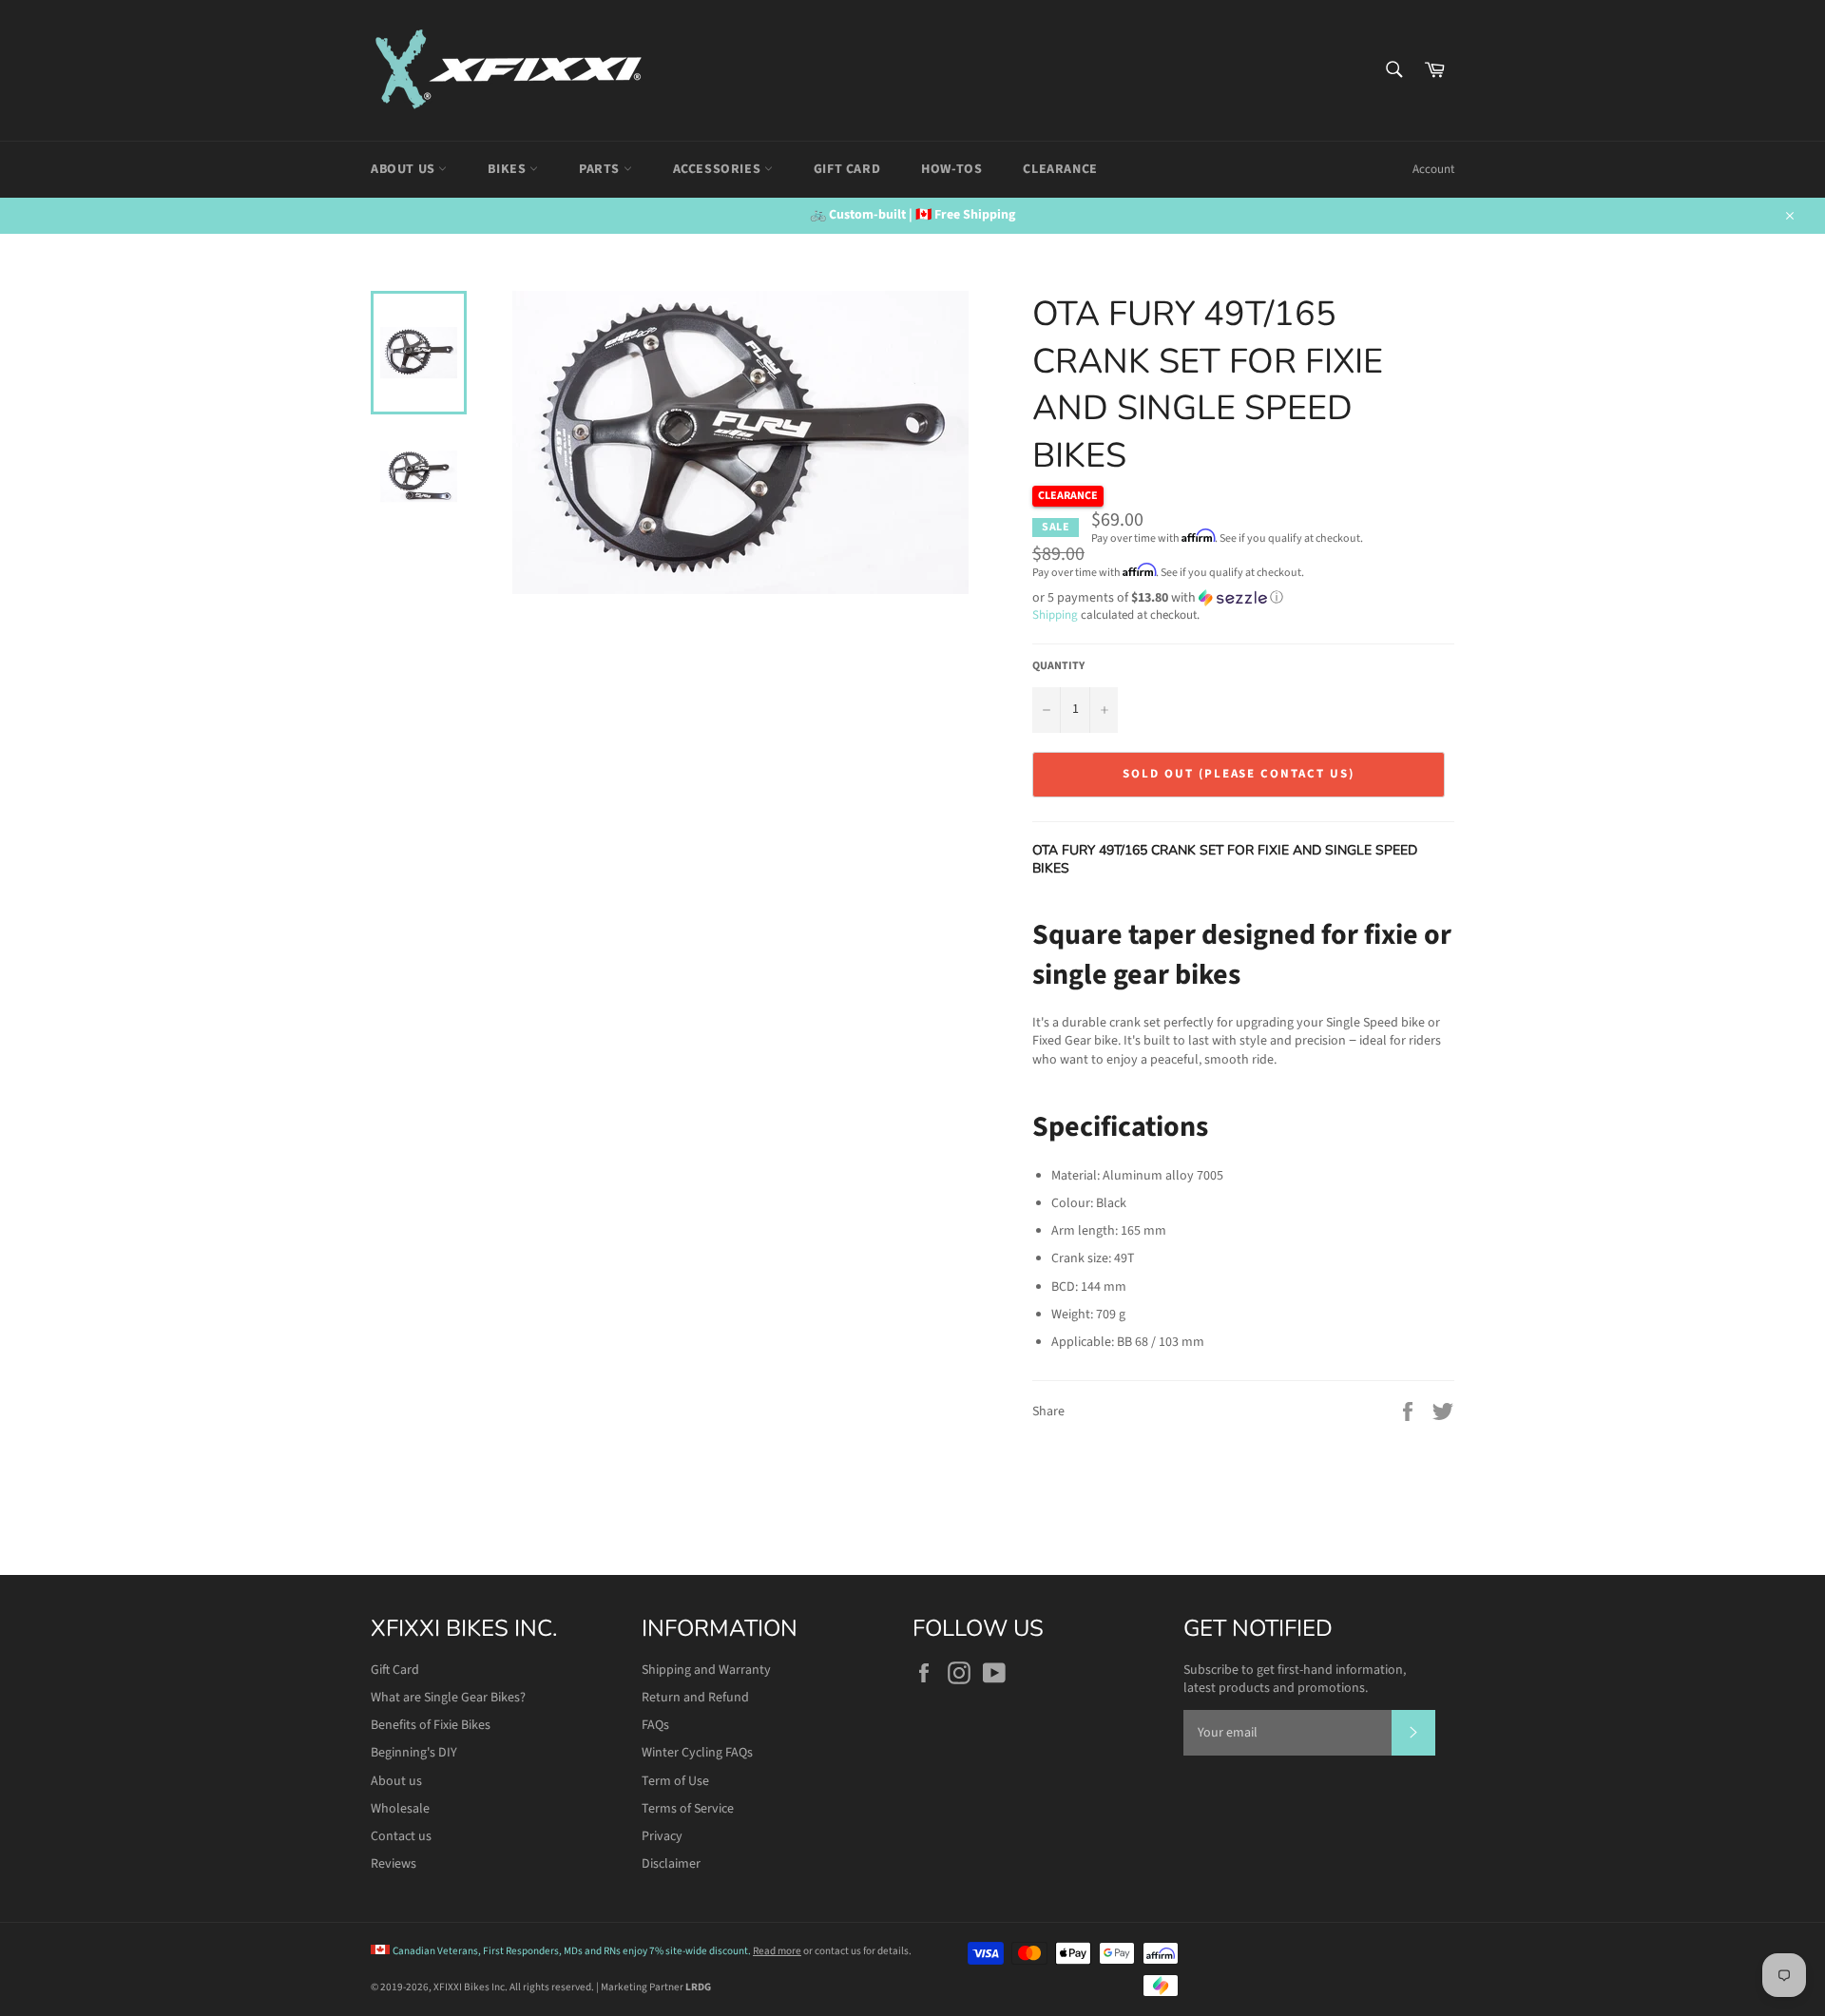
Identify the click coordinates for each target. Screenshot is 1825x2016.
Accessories (719, 169)
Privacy (662, 1836)
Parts (601, 169)
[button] (1243, 598)
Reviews (394, 1864)
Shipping (1055, 615)
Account (1433, 169)
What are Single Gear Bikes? (448, 1698)
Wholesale (400, 1809)
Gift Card (847, 169)
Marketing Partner (656, 1987)
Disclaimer (671, 1864)
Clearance (1060, 169)
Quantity (1058, 666)
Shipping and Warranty (706, 1670)
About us (396, 1781)
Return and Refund (695, 1698)
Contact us (401, 1836)
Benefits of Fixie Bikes (431, 1725)
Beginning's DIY (414, 1753)
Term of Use (675, 1781)
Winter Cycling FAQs (697, 1753)
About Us (404, 169)
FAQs (655, 1725)
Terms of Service (688, 1809)
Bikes (509, 169)
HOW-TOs (951, 169)
